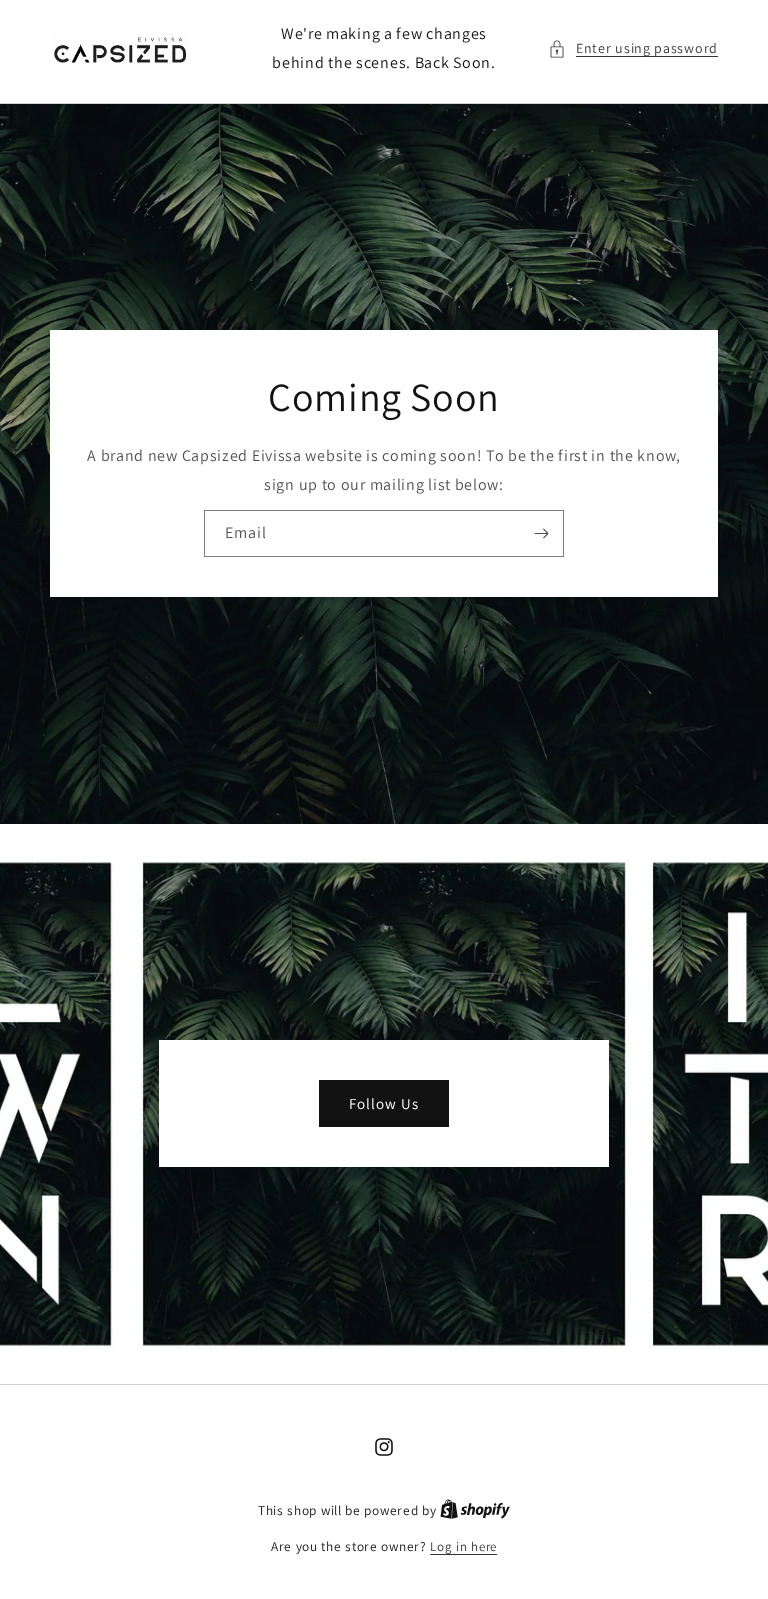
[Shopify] (475, 1510)
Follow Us (384, 1103)
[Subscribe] (541, 533)
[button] (633, 48)
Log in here (463, 1546)
